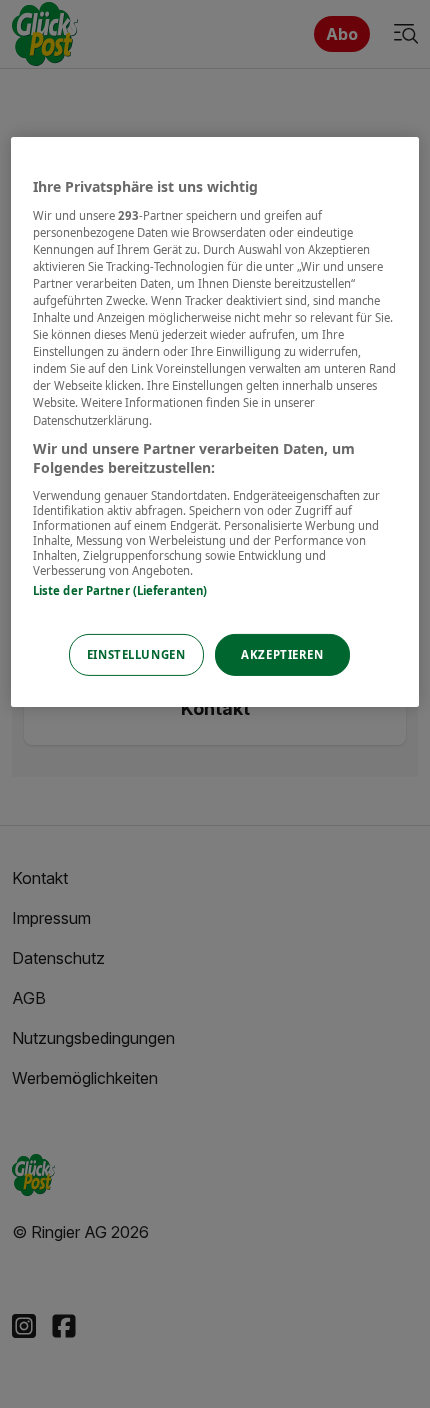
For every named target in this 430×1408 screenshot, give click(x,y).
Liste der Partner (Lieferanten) (120, 590)
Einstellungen (136, 654)
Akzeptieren (282, 654)
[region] (215, 422)
